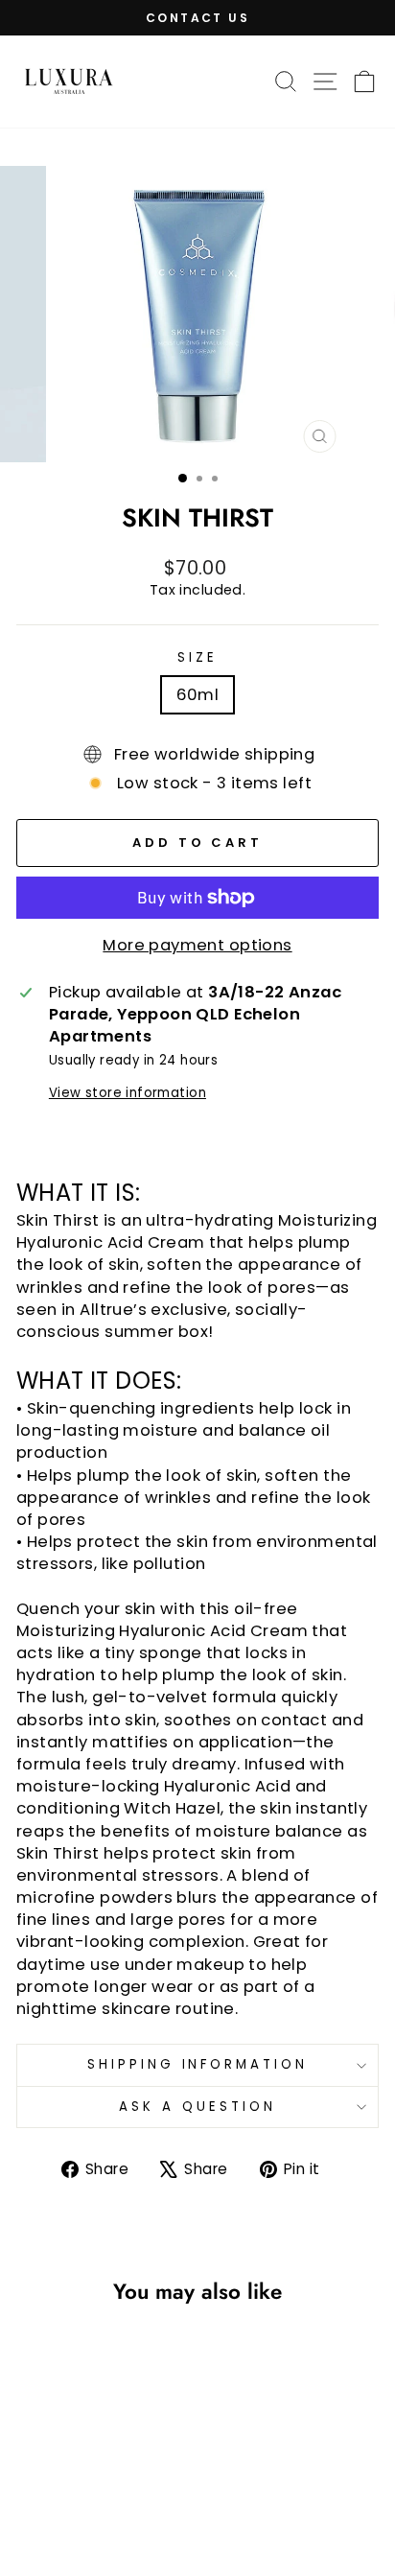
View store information (128, 1093)
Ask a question (197, 2107)
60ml (198, 695)
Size (197, 658)
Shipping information (198, 2064)
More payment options (197, 945)
